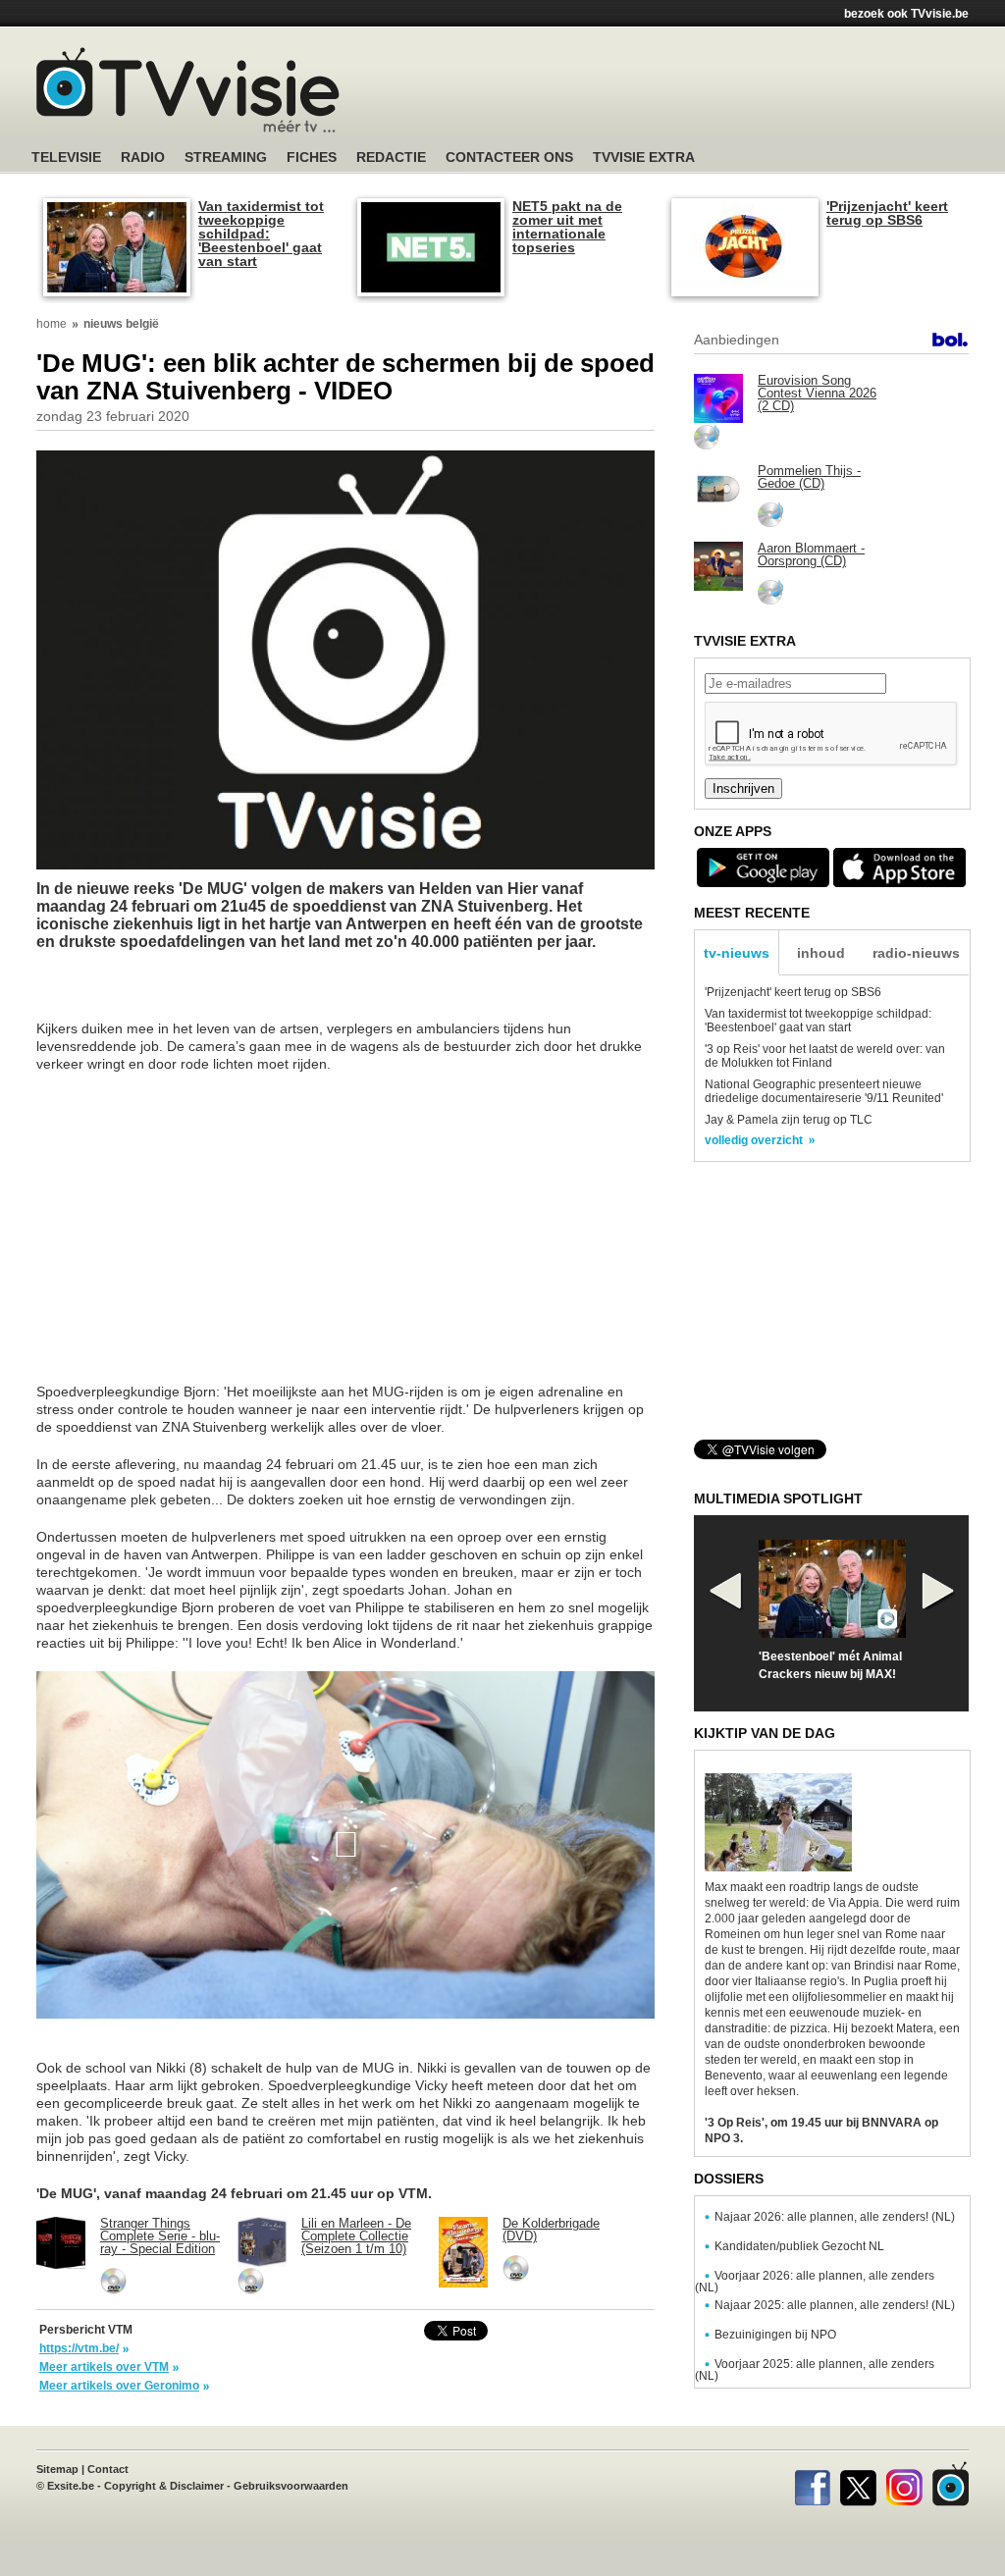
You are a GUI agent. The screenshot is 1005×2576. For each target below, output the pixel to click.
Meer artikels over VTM (104, 2367)
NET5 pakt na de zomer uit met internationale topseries (567, 227)
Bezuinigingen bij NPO (775, 2335)
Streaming (226, 158)
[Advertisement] (689, 93)
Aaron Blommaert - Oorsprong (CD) (811, 554)
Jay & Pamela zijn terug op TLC (789, 1120)
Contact (108, 2469)
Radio (143, 158)
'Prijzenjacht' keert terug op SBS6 (887, 213)
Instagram (904, 2484)
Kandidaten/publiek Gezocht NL (799, 2246)
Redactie (391, 158)
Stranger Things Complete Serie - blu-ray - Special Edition (160, 2236)
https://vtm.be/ (79, 2348)
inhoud (821, 953)
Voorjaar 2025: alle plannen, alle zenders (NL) (815, 2370)
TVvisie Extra (644, 158)
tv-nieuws (737, 953)
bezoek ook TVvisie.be (906, 14)
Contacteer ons (509, 158)
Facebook (812, 2484)
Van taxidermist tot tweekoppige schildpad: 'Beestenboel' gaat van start (261, 234)
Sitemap (57, 2469)
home (52, 324)
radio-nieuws (916, 953)
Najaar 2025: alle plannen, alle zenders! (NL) (835, 2305)
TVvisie (951, 2484)
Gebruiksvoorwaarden (291, 2486)
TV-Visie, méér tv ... (188, 90)
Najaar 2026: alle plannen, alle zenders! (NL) (835, 2217)
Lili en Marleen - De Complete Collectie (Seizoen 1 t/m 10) (356, 2236)
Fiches (312, 158)
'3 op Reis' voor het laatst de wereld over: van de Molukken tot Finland (825, 1056)
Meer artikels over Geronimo (119, 2386)
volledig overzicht (754, 1140)
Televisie (66, 158)
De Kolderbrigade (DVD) (551, 2230)
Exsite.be (71, 2486)
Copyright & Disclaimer (164, 2486)
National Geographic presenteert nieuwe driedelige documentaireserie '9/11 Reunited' (824, 1091)
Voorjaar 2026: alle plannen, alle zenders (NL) (815, 2282)
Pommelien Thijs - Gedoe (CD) (809, 477)
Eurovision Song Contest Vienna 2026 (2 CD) (817, 393)
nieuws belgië (121, 324)
